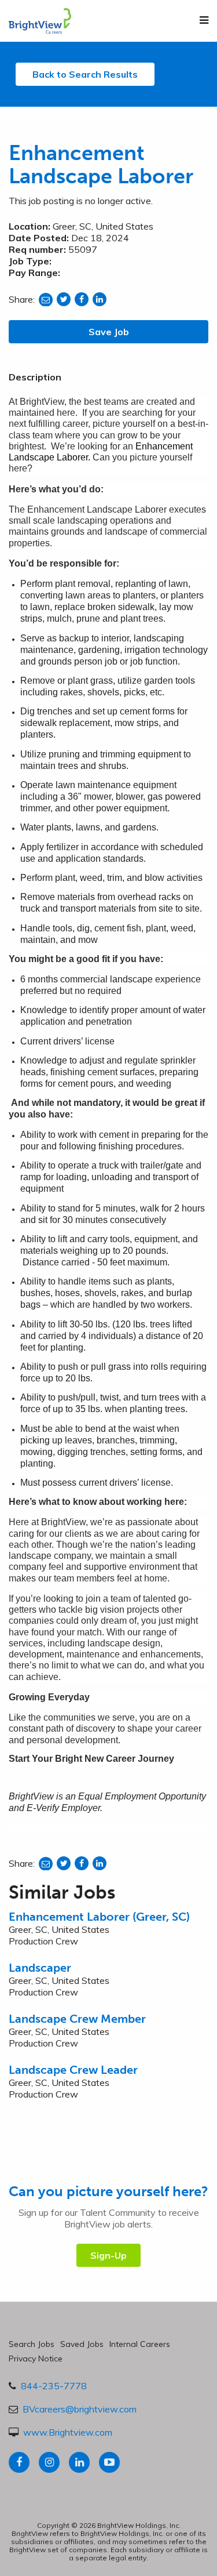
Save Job (109, 332)
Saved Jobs (82, 2344)
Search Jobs (32, 2344)
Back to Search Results (85, 74)
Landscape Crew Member (77, 2019)
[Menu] (204, 20)
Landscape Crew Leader (73, 2070)
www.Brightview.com (68, 2432)
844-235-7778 (54, 2386)
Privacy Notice (36, 2359)
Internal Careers (140, 2344)
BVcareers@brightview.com (80, 2409)
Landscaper (40, 1968)
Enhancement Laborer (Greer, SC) (99, 1917)
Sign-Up (108, 2255)
